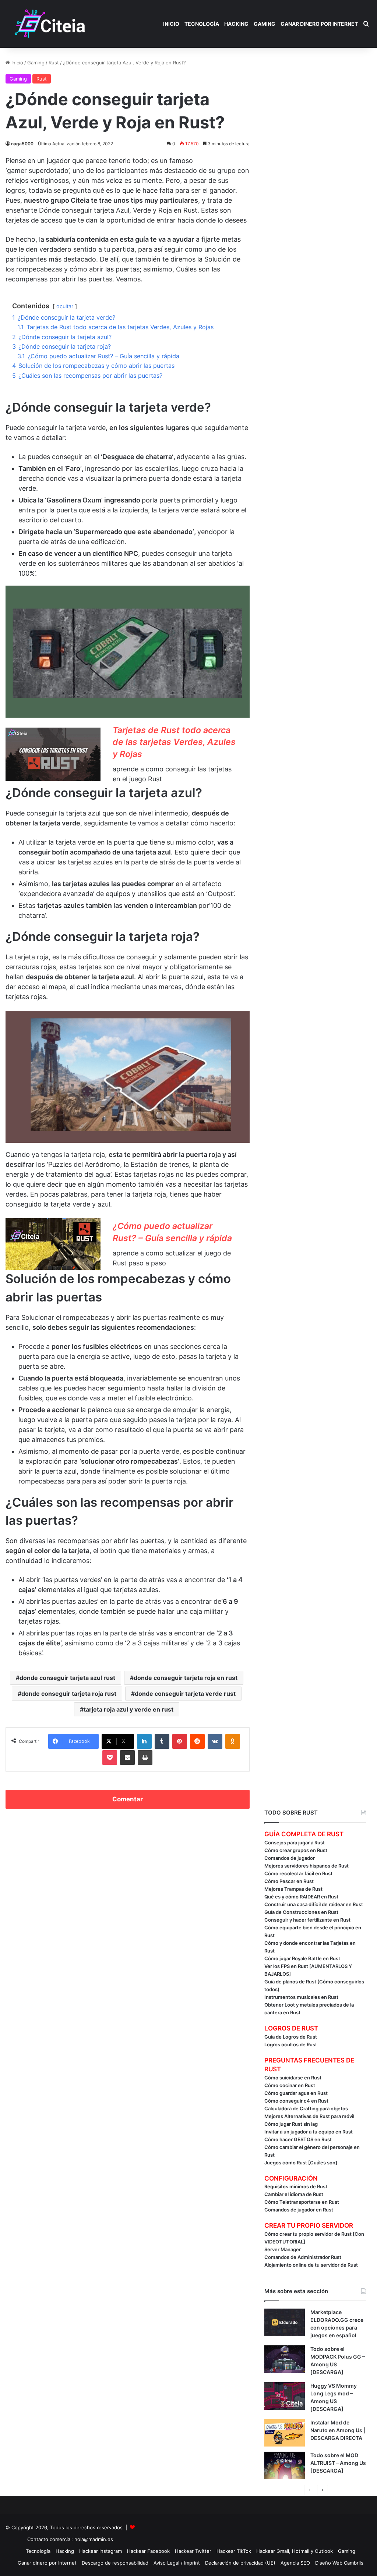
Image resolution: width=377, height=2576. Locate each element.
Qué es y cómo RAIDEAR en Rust (301, 1897)
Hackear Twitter (193, 2551)
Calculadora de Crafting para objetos (306, 2108)
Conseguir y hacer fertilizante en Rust (307, 1920)
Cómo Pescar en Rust (289, 1881)
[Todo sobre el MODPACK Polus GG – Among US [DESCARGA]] (285, 2359)
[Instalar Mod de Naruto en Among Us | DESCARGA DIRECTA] (285, 2433)
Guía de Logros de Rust (291, 2037)
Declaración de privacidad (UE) (240, 2563)
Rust (54, 63)
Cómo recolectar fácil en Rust (298, 1873)
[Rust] (50, 24)
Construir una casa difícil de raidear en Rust (314, 1904)
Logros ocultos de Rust (291, 2044)
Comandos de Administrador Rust (303, 2257)
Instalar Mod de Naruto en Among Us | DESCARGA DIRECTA (338, 2430)
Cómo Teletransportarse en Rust (302, 2202)
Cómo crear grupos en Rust (296, 1850)
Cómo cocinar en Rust (290, 2085)
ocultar (65, 306)
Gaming (265, 24)
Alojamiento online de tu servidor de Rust (311, 2265)
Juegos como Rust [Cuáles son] (301, 2163)
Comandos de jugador (290, 1858)
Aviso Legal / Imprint (177, 2563)
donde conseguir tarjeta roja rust (69, 1694)
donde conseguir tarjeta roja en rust (186, 1678)
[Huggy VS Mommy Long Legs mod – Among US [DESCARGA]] (285, 2396)
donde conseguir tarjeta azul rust (67, 1678)
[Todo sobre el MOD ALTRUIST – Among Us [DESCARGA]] (285, 2465)
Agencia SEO (295, 2563)
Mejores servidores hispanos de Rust (306, 1866)
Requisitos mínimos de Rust (296, 2186)
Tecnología (202, 24)
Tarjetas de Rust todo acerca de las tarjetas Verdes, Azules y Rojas (174, 742)
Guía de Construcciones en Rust (301, 1912)
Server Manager (283, 2249)
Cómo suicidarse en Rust (293, 2078)
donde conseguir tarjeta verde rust (185, 1694)
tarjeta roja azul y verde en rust (128, 1709)
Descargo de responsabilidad (115, 2563)
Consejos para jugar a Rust (295, 1843)
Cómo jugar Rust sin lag (291, 2124)
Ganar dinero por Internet (319, 24)
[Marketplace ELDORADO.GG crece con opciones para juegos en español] (285, 2322)
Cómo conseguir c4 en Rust (296, 2101)
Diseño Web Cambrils (339, 2563)
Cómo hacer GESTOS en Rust (298, 2139)
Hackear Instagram (101, 2551)
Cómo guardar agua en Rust (296, 2093)
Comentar (128, 1799)
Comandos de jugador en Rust (299, 2210)
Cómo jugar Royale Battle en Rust (302, 1958)
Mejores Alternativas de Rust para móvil (309, 2116)
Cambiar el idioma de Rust (294, 2194)
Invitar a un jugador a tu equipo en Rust (309, 2132)
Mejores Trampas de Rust (293, 1889)
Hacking (236, 24)
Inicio (171, 24)
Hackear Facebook (148, 2551)
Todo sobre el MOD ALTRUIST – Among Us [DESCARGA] (338, 2463)
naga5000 (22, 144)
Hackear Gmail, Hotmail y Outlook (295, 2551)
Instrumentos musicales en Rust (301, 1997)
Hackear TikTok (234, 2551)
